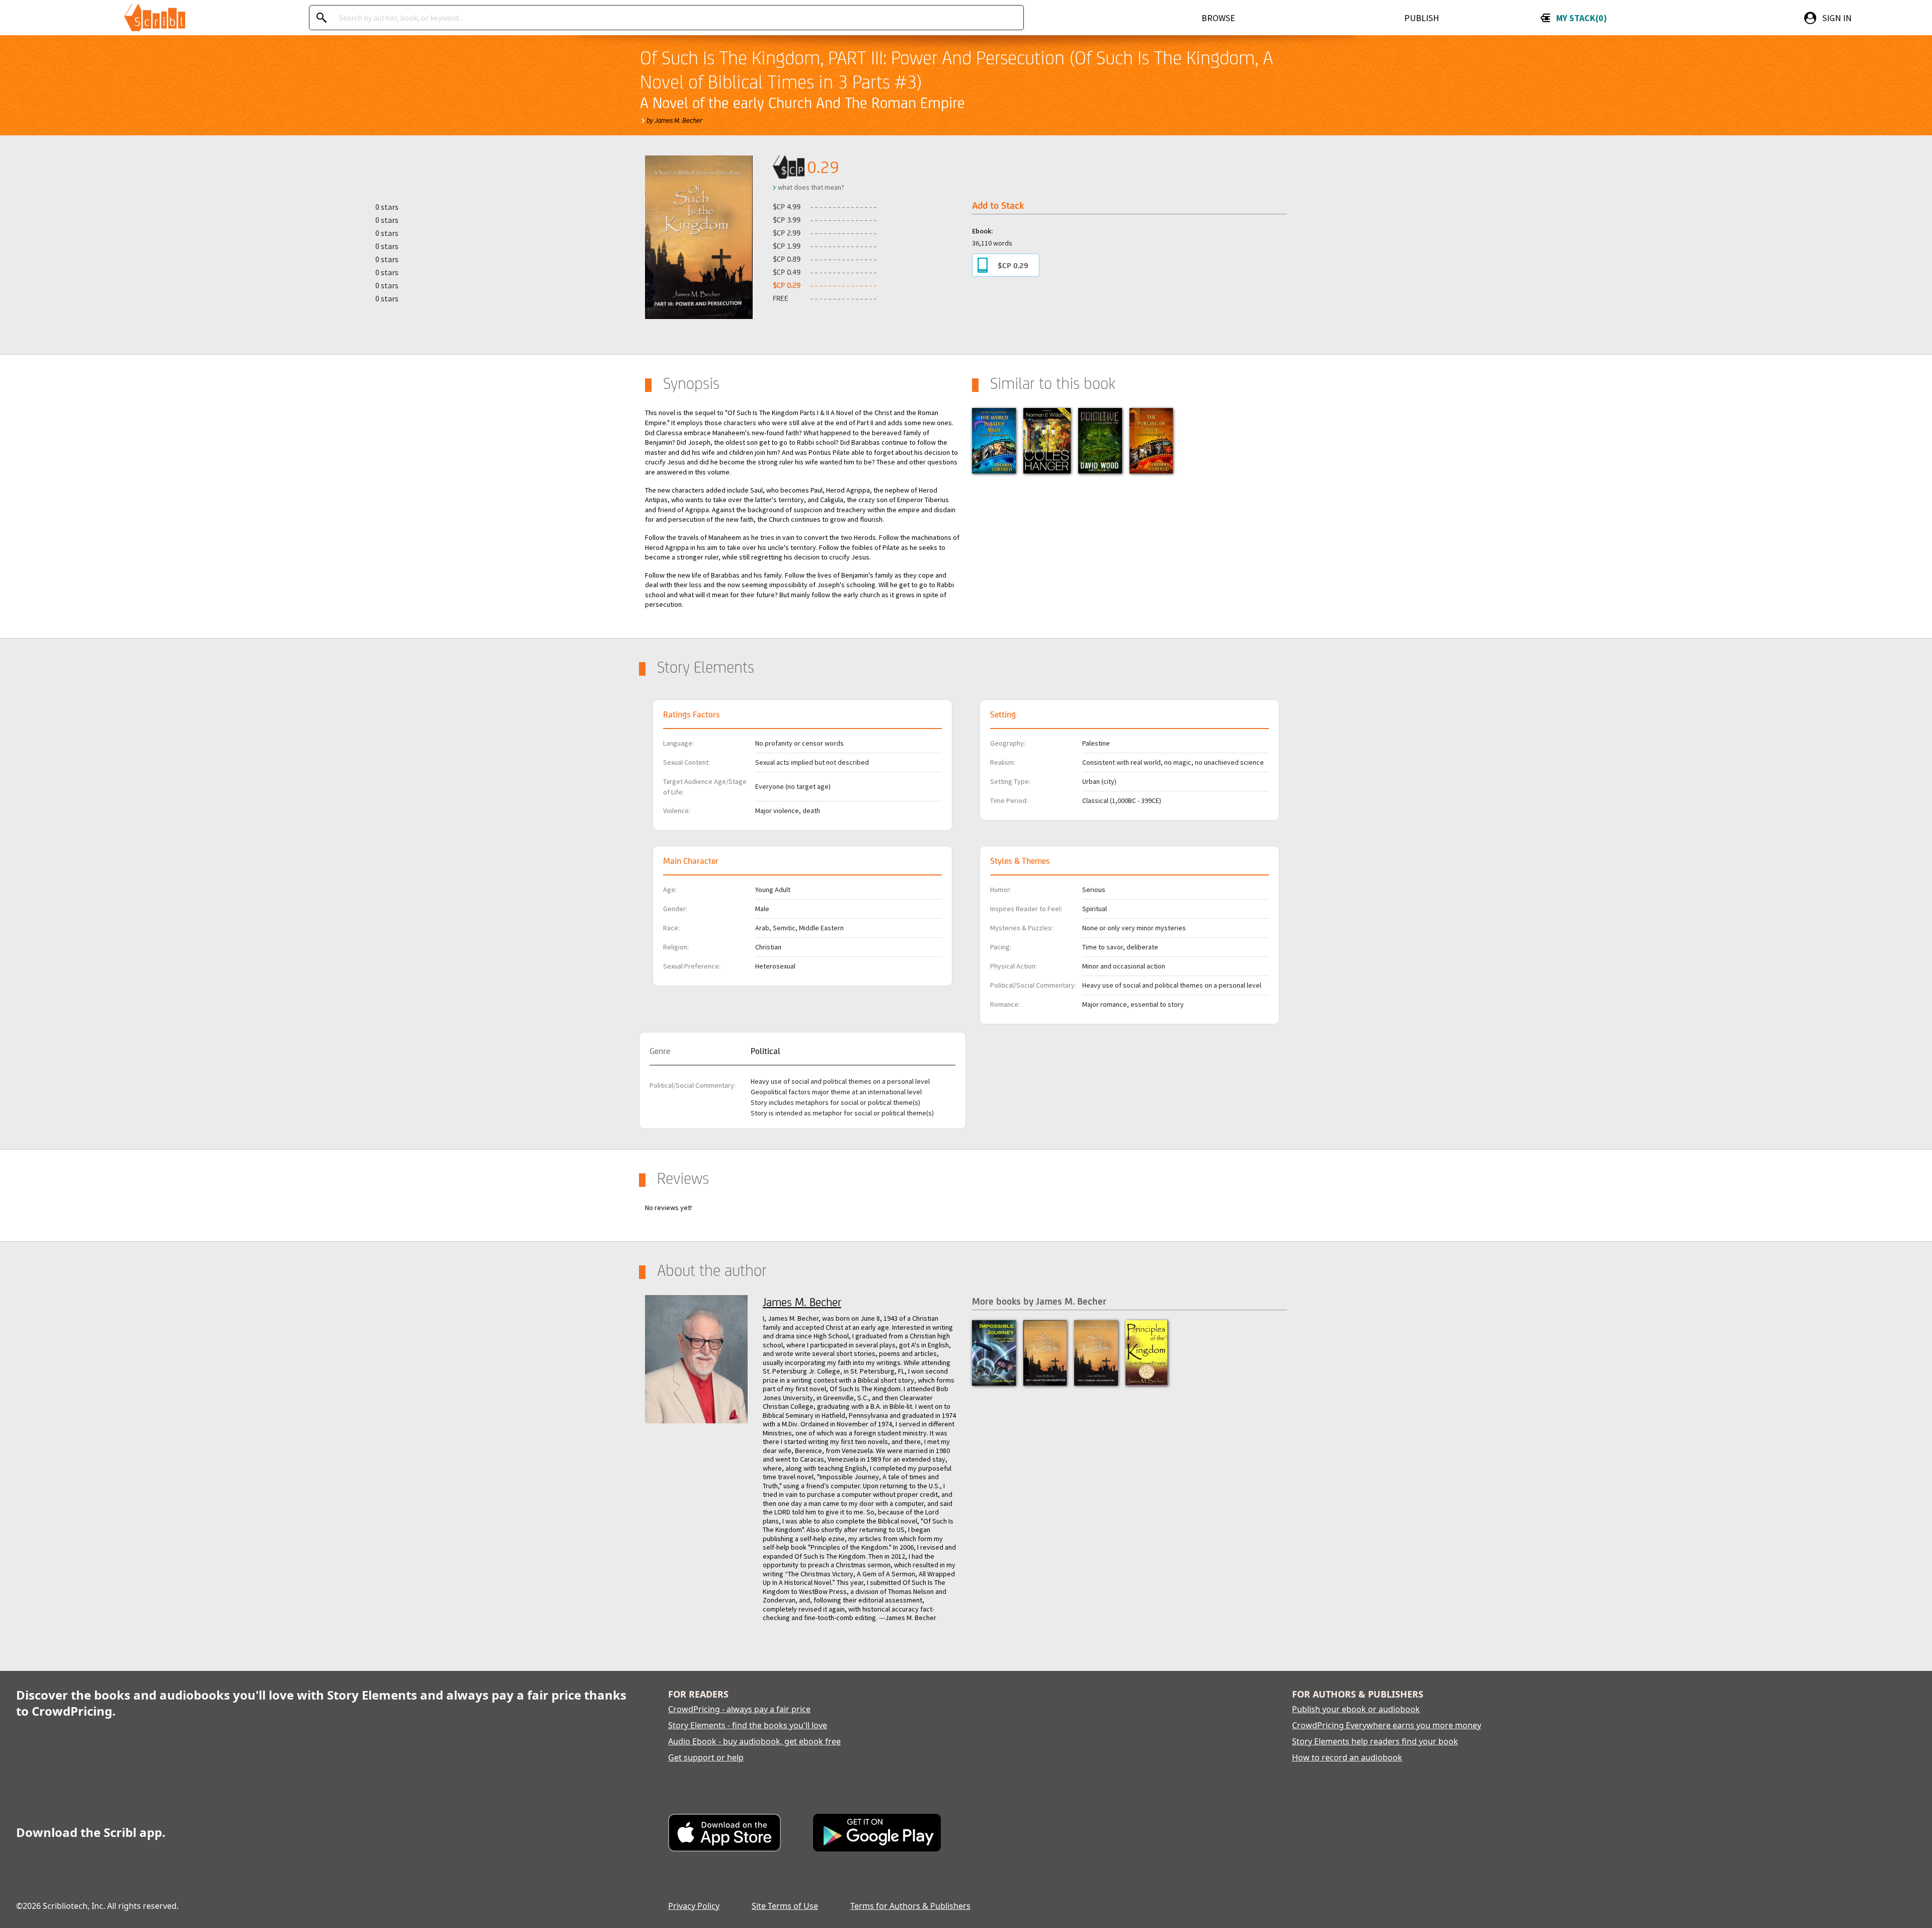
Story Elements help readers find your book (1375, 1741)
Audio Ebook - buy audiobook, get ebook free (754, 1741)
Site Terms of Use (785, 1906)
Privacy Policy (694, 1906)
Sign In (1837, 18)
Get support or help (706, 1757)
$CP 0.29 (1013, 265)
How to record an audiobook (1347, 1757)
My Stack (1580, 18)
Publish (1422, 18)
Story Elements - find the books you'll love (748, 1725)
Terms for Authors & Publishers (910, 1906)
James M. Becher (802, 1302)
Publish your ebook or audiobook (1356, 1709)
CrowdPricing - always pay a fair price (739, 1709)
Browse (1218, 18)
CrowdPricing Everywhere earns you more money (1387, 1725)
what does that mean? (811, 187)
